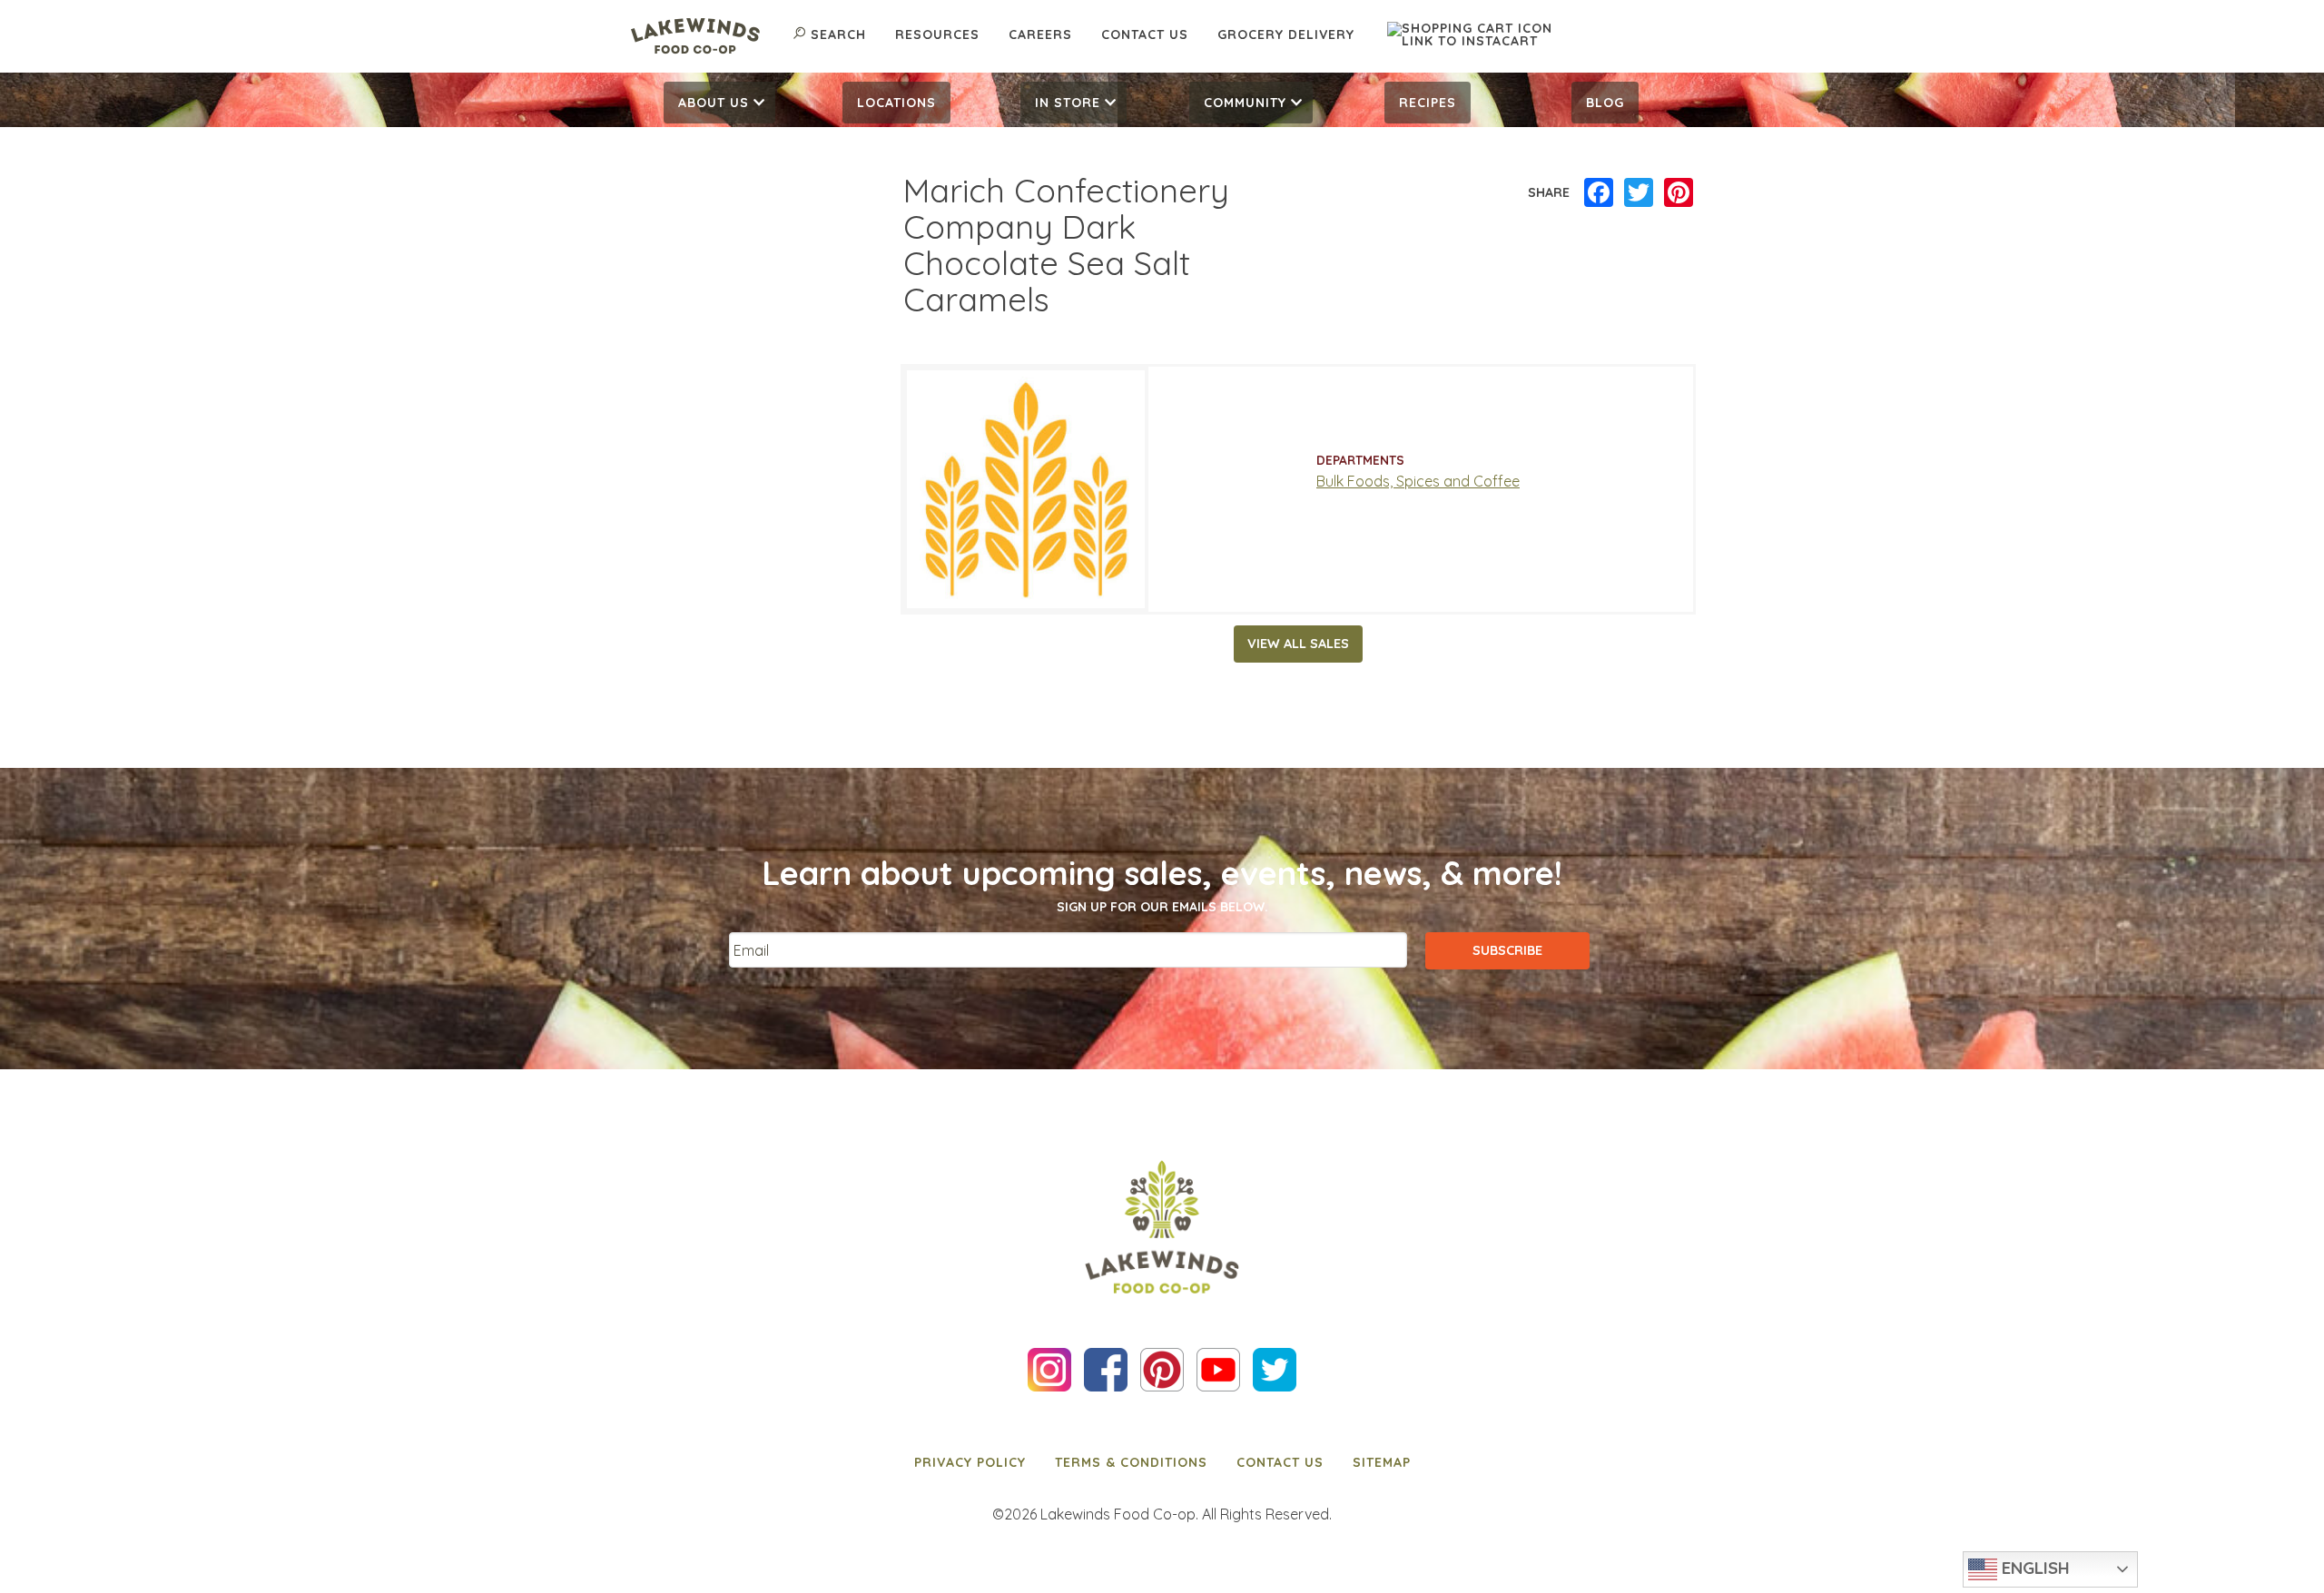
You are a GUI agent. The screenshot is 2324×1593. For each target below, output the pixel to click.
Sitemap (1382, 1462)
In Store (1068, 103)
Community (1245, 103)
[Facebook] (1599, 193)
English (2033, 1568)
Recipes (1428, 103)
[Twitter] (1639, 193)
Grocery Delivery (1286, 34)
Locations (896, 103)
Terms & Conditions (1131, 1462)
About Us (714, 103)
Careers (1040, 34)
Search (838, 34)
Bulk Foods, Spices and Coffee (1418, 481)
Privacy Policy (970, 1462)
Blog (1605, 103)
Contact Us (1145, 34)
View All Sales (1298, 644)
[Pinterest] (1679, 193)
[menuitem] (719, 103)
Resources (937, 34)
